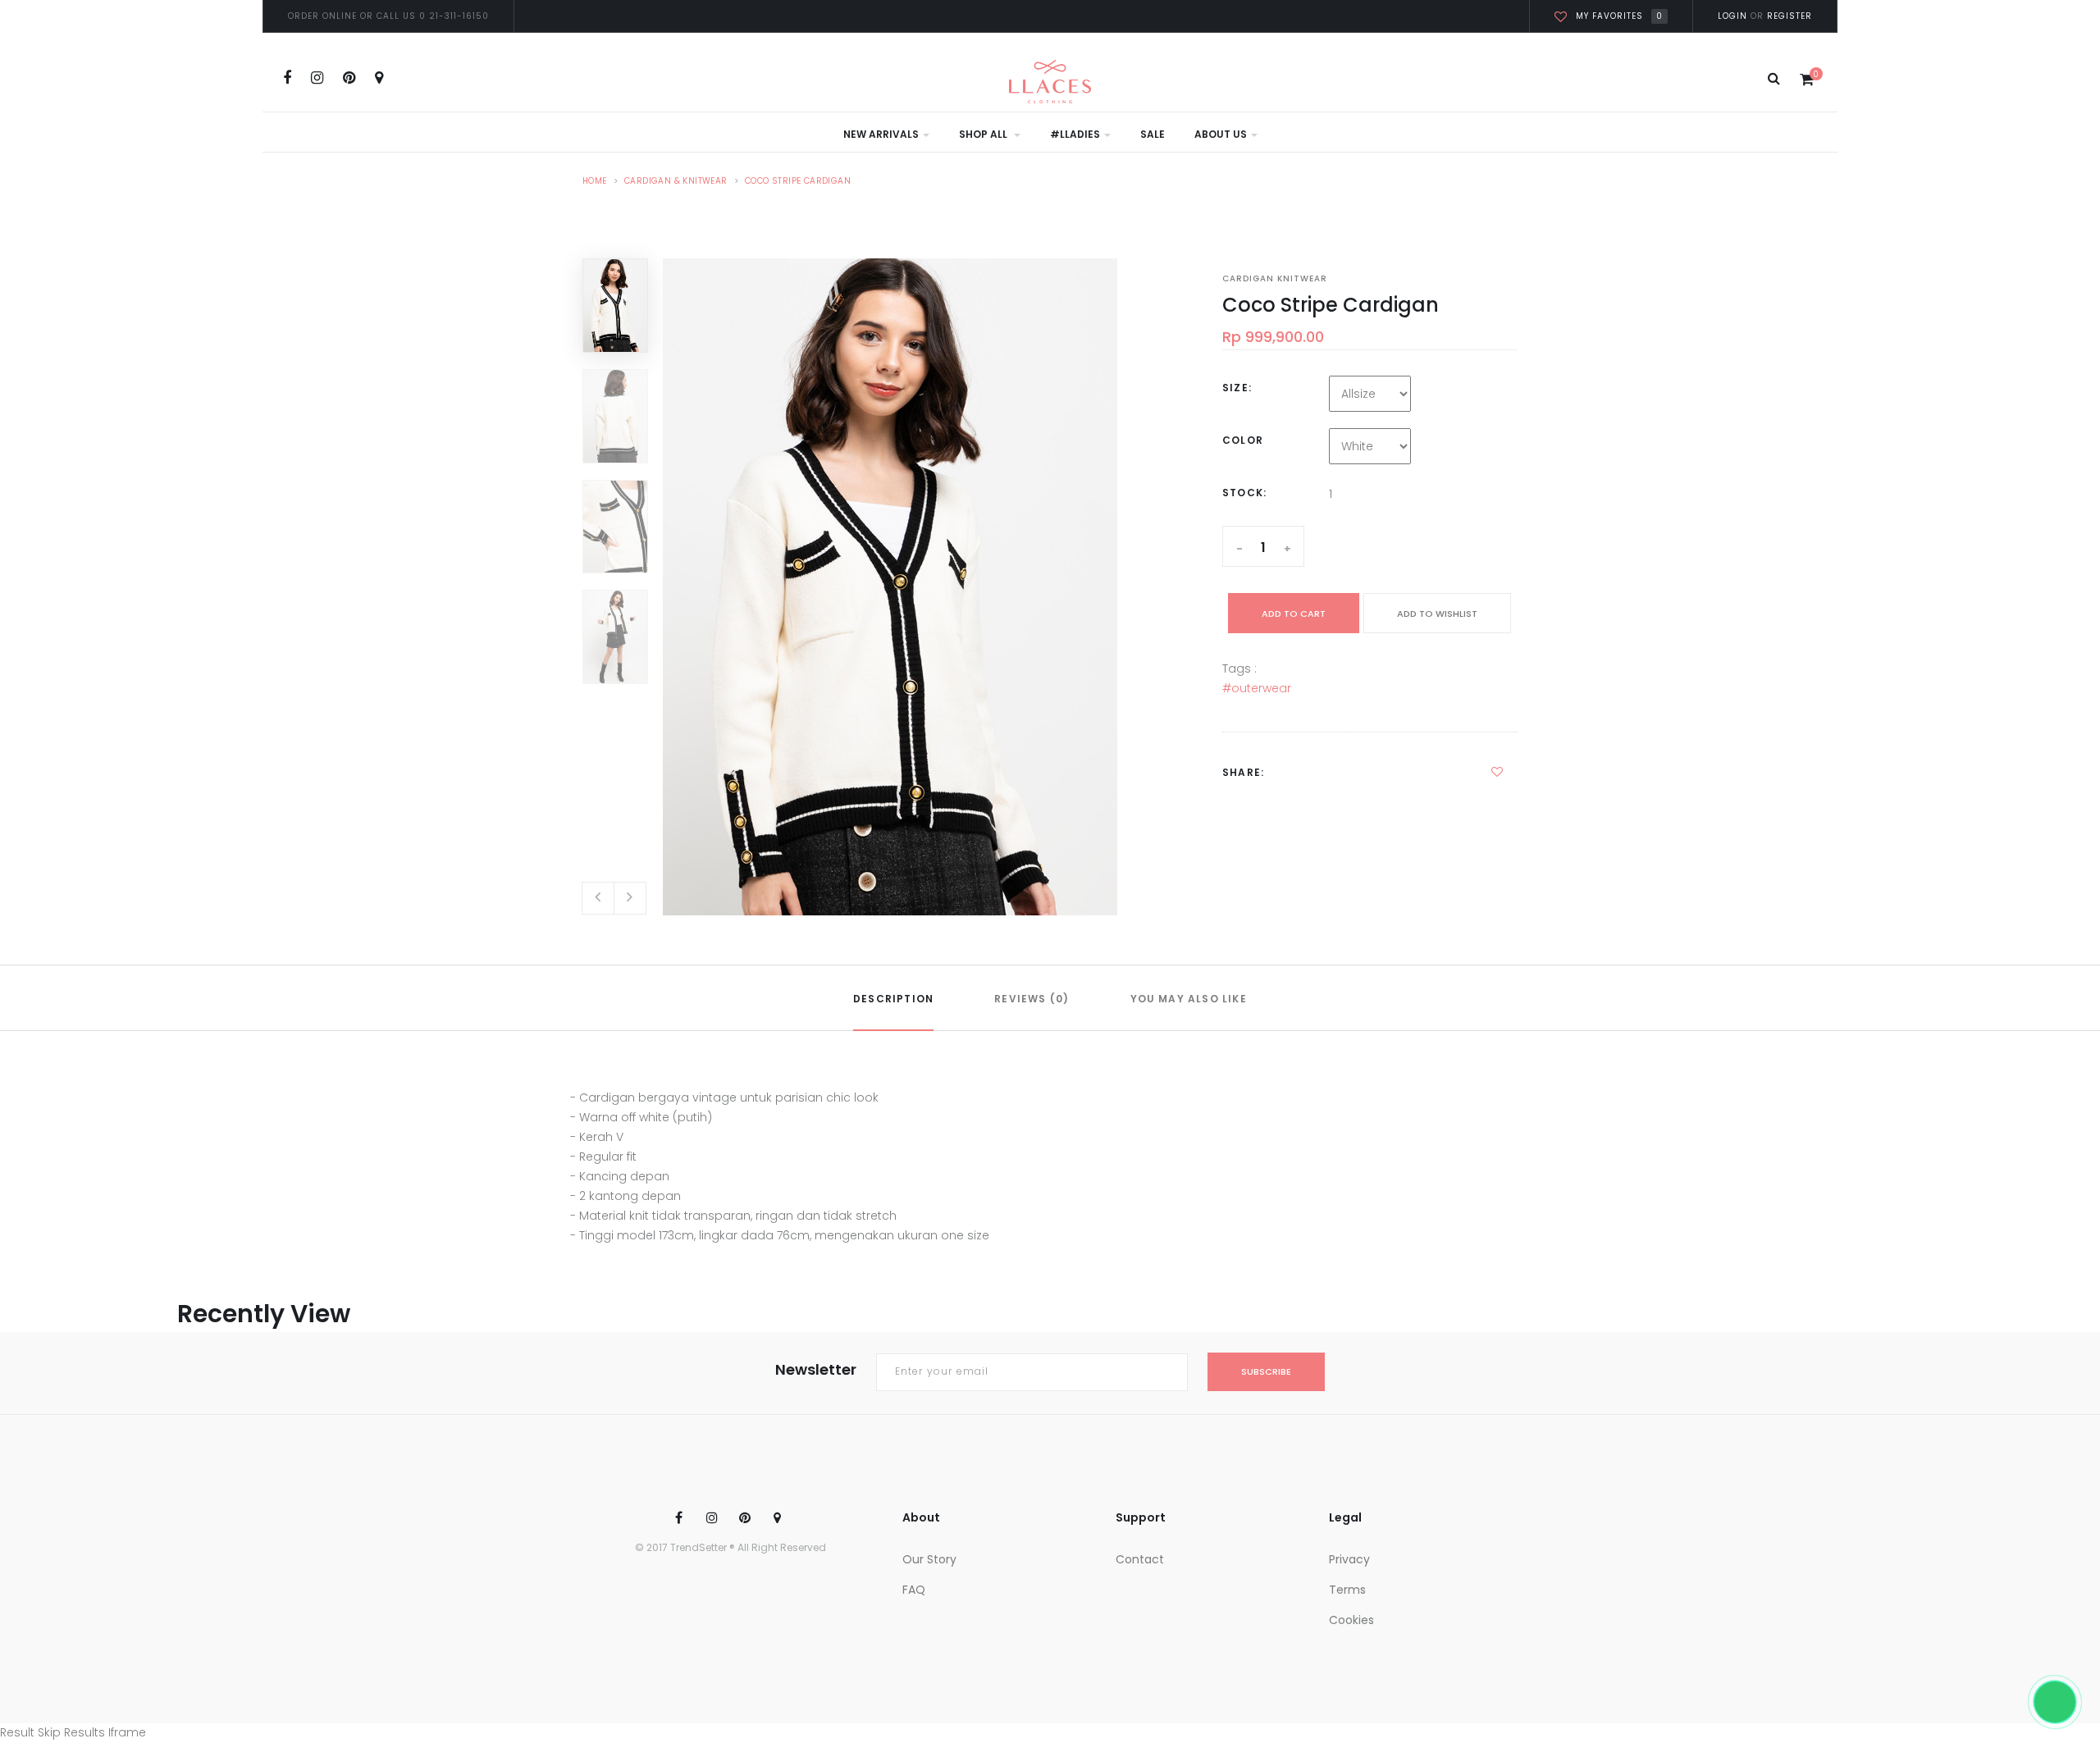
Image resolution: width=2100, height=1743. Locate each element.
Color (1243, 440)
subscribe (1266, 1371)
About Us (1221, 134)
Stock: (1244, 493)
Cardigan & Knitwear (676, 181)
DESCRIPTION (893, 999)
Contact (1140, 1559)
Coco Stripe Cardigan (798, 181)
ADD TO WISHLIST (1437, 614)
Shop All (984, 134)
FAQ (914, 1590)
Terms (1347, 1590)
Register (1788, 16)
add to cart (1294, 614)
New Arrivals (881, 134)
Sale (1153, 134)
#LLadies (1075, 134)
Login (1732, 16)
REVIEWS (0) (1032, 999)
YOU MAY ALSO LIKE (1189, 999)
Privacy (1349, 1559)
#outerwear (1257, 688)
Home (595, 181)
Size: (1237, 388)
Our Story (929, 1559)
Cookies (1351, 1620)
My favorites (1619, 16)
